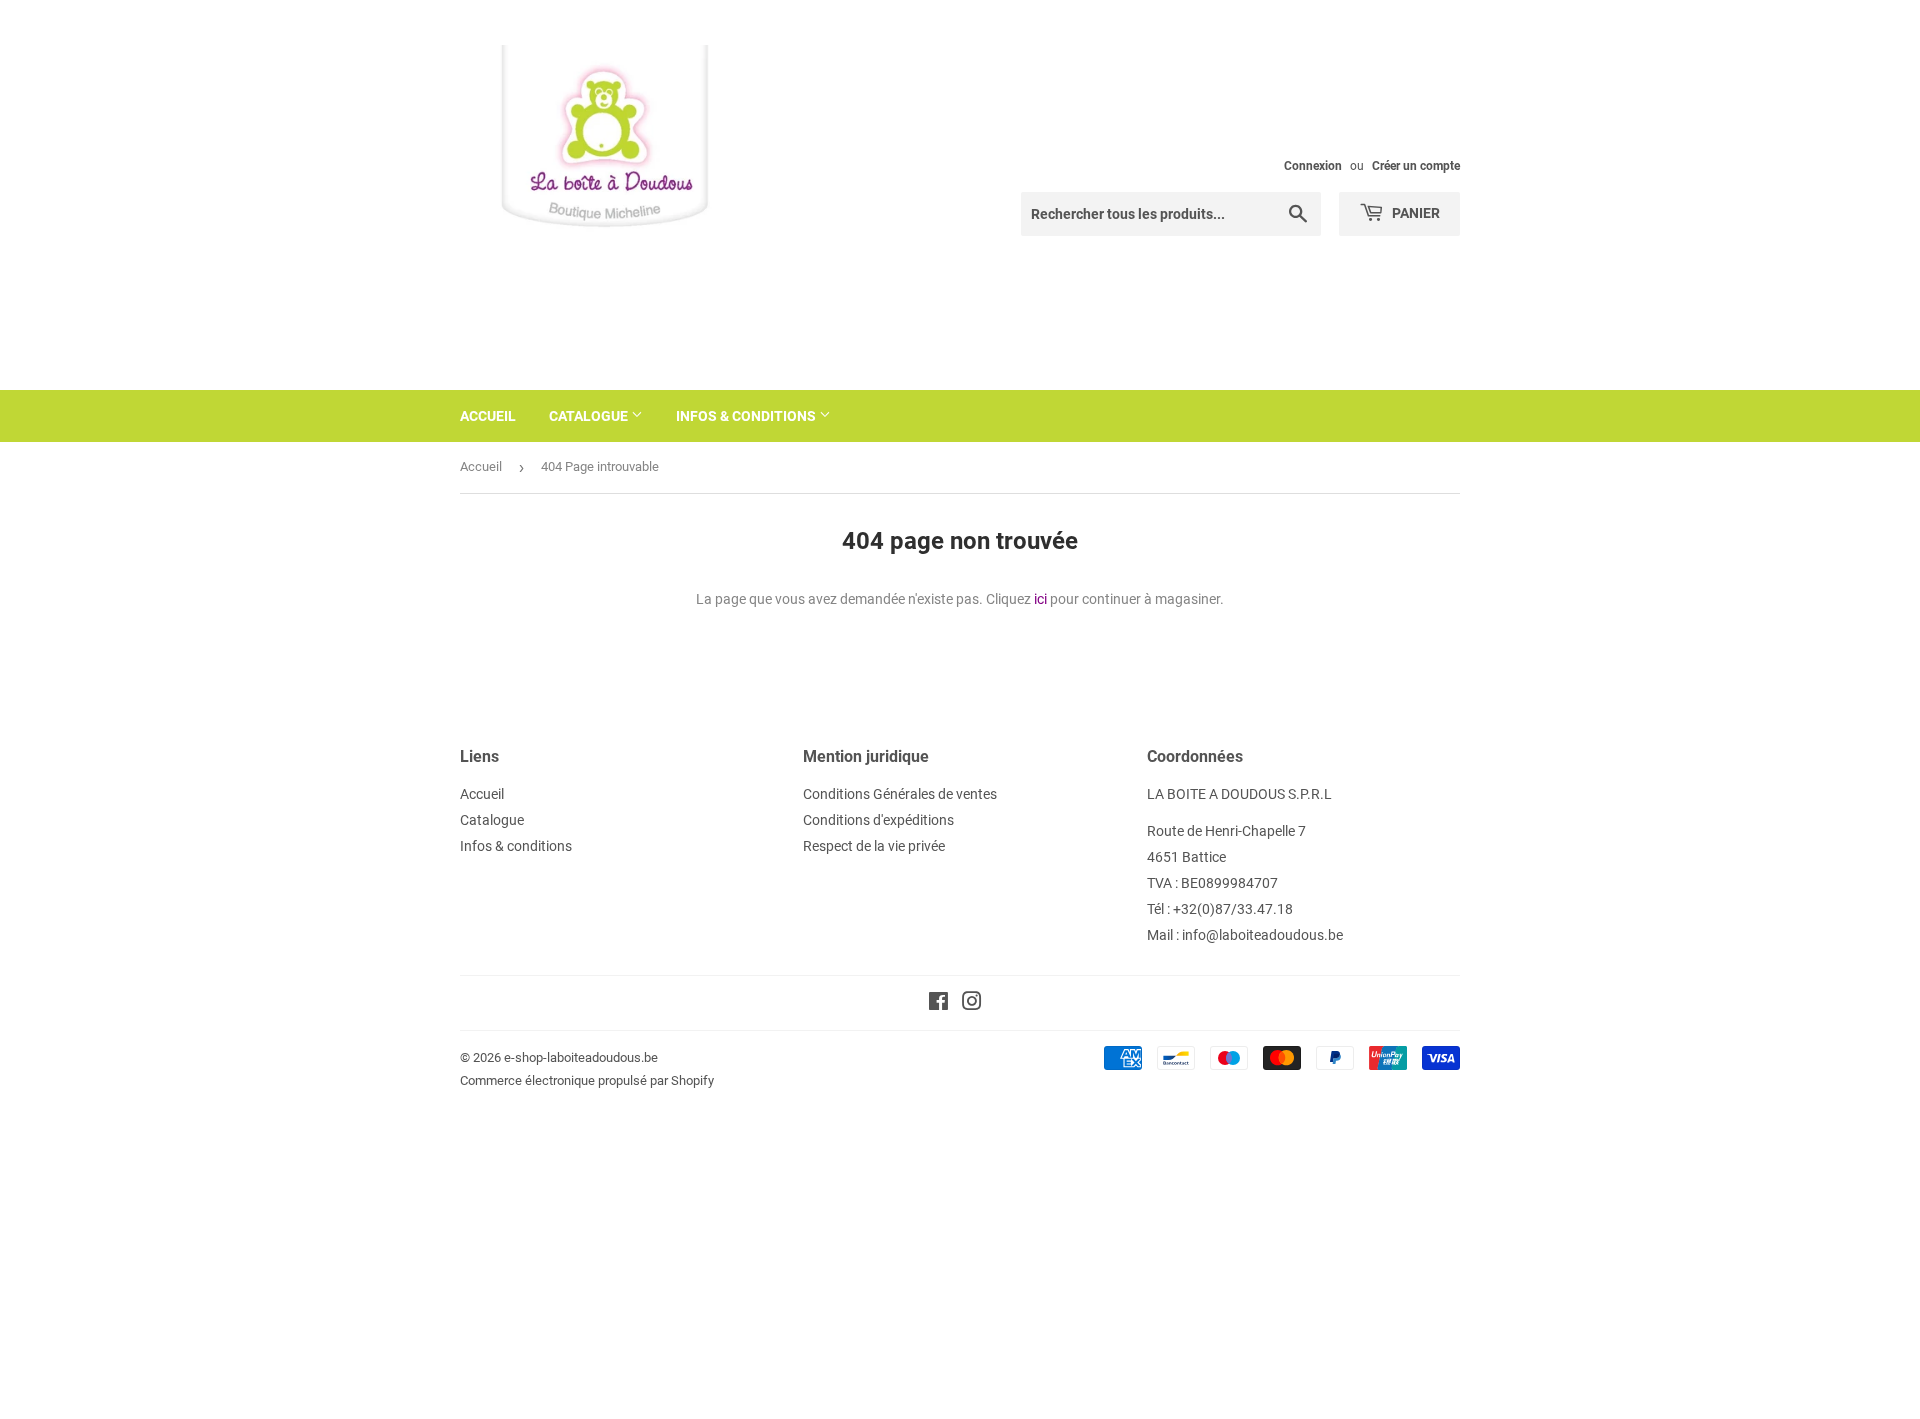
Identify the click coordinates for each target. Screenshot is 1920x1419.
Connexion (1313, 166)
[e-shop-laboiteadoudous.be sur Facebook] (938, 1004)
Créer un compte (1416, 166)
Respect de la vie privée (874, 846)
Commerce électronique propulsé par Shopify (587, 1080)
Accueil (488, 416)
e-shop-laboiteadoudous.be (581, 1057)
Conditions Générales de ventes (900, 794)
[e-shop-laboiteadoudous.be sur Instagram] (972, 1004)
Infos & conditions (747, 416)
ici (1040, 599)
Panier (1414, 213)
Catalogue (590, 416)
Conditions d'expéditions (878, 820)
